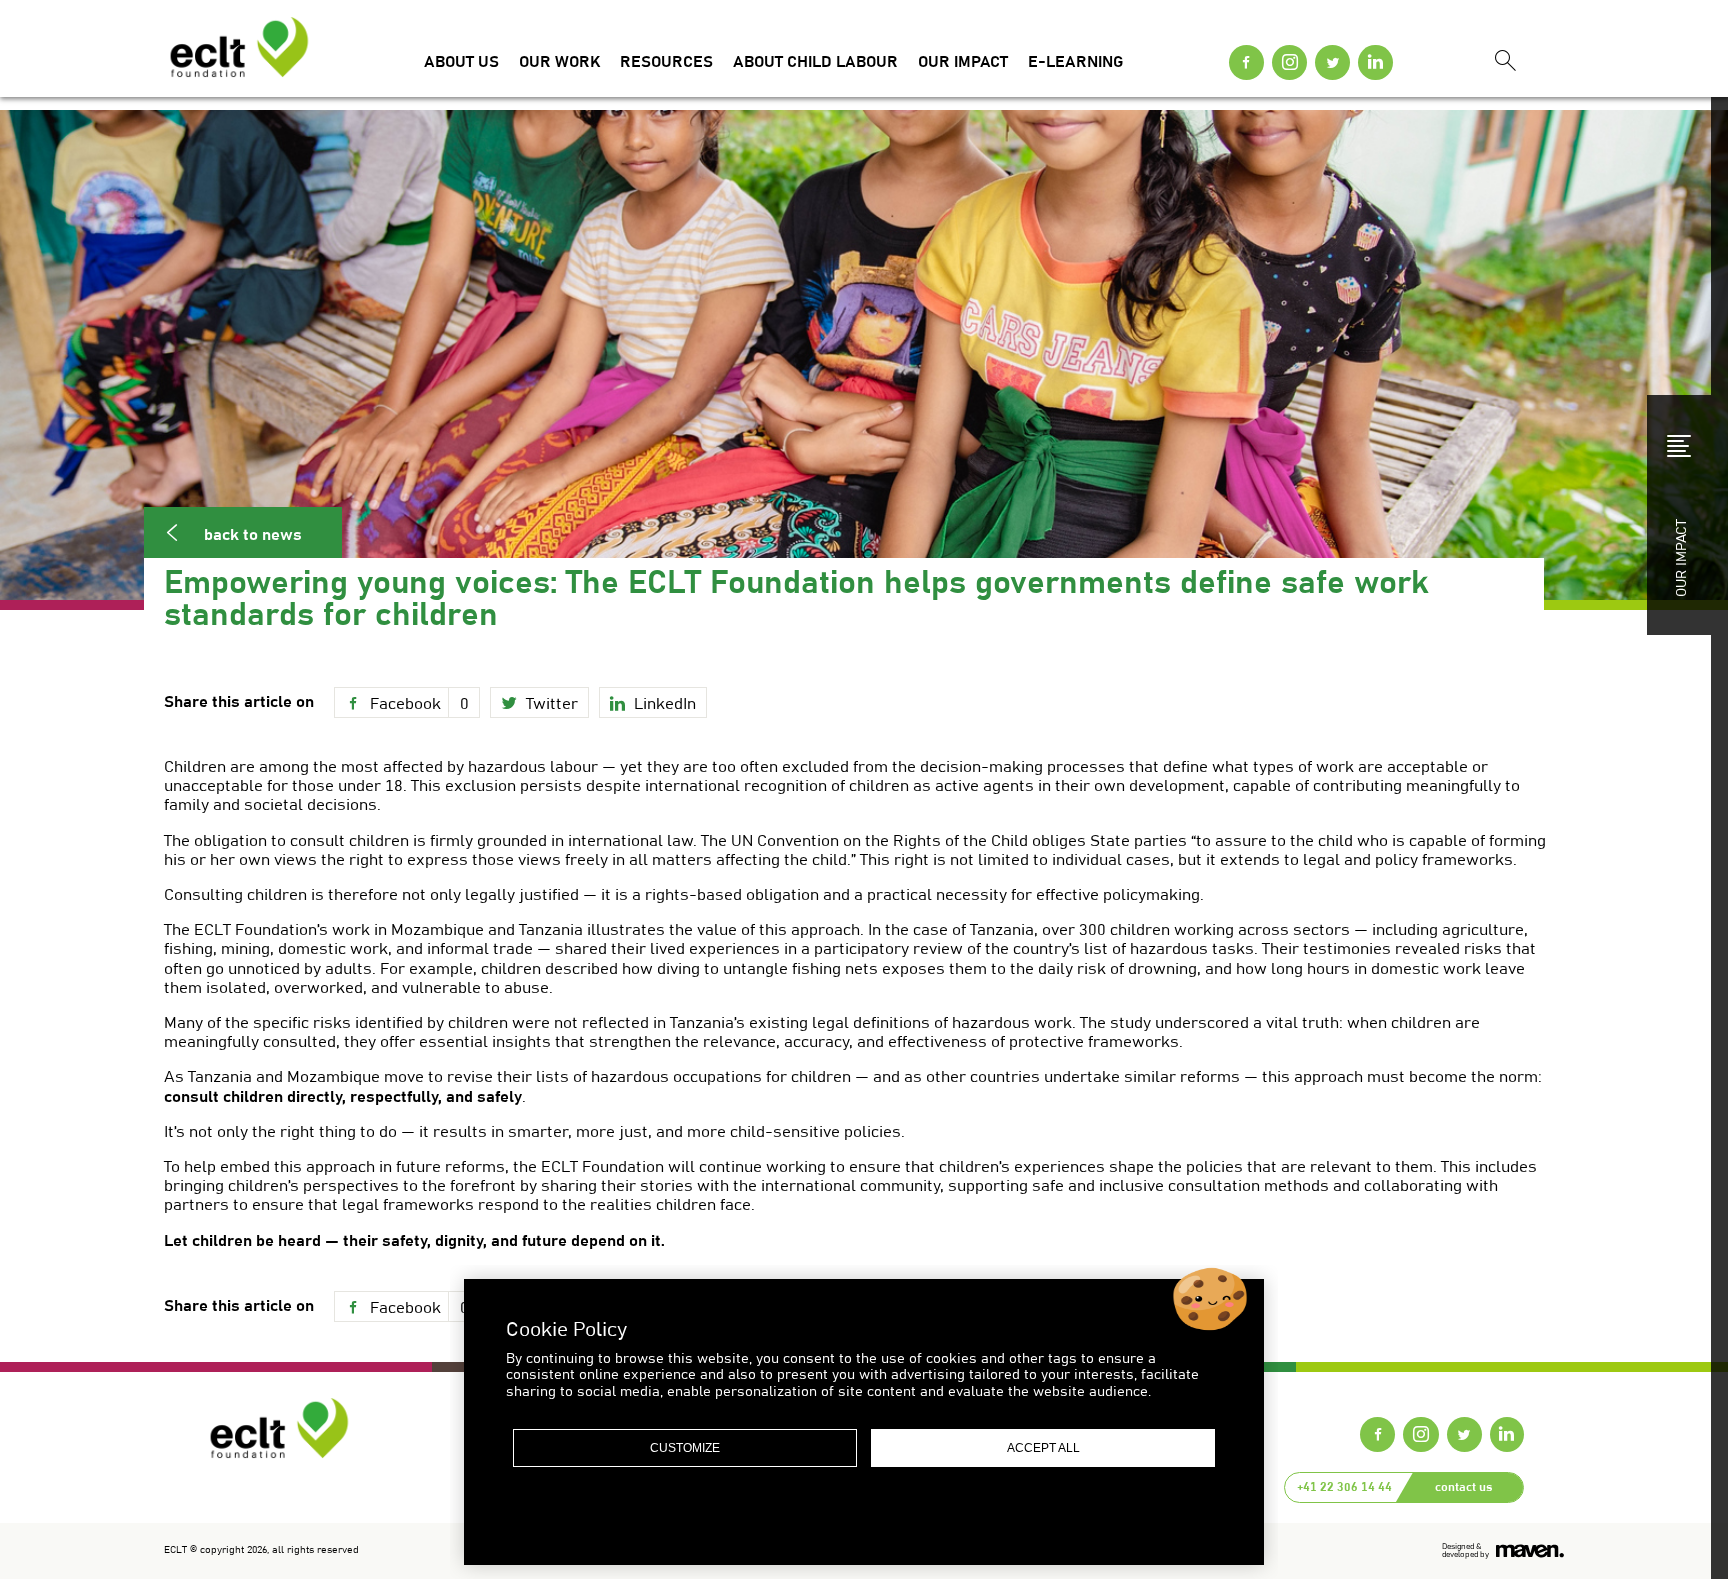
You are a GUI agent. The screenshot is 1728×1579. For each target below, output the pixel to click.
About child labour (815, 62)
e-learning (1076, 62)
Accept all (1043, 1448)
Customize (685, 1448)
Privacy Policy (814, 1516)
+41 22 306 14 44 (1344, 1487)
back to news (253, 535)
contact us (1463, 1487)
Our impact (963, 62)
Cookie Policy (916, 1516)
